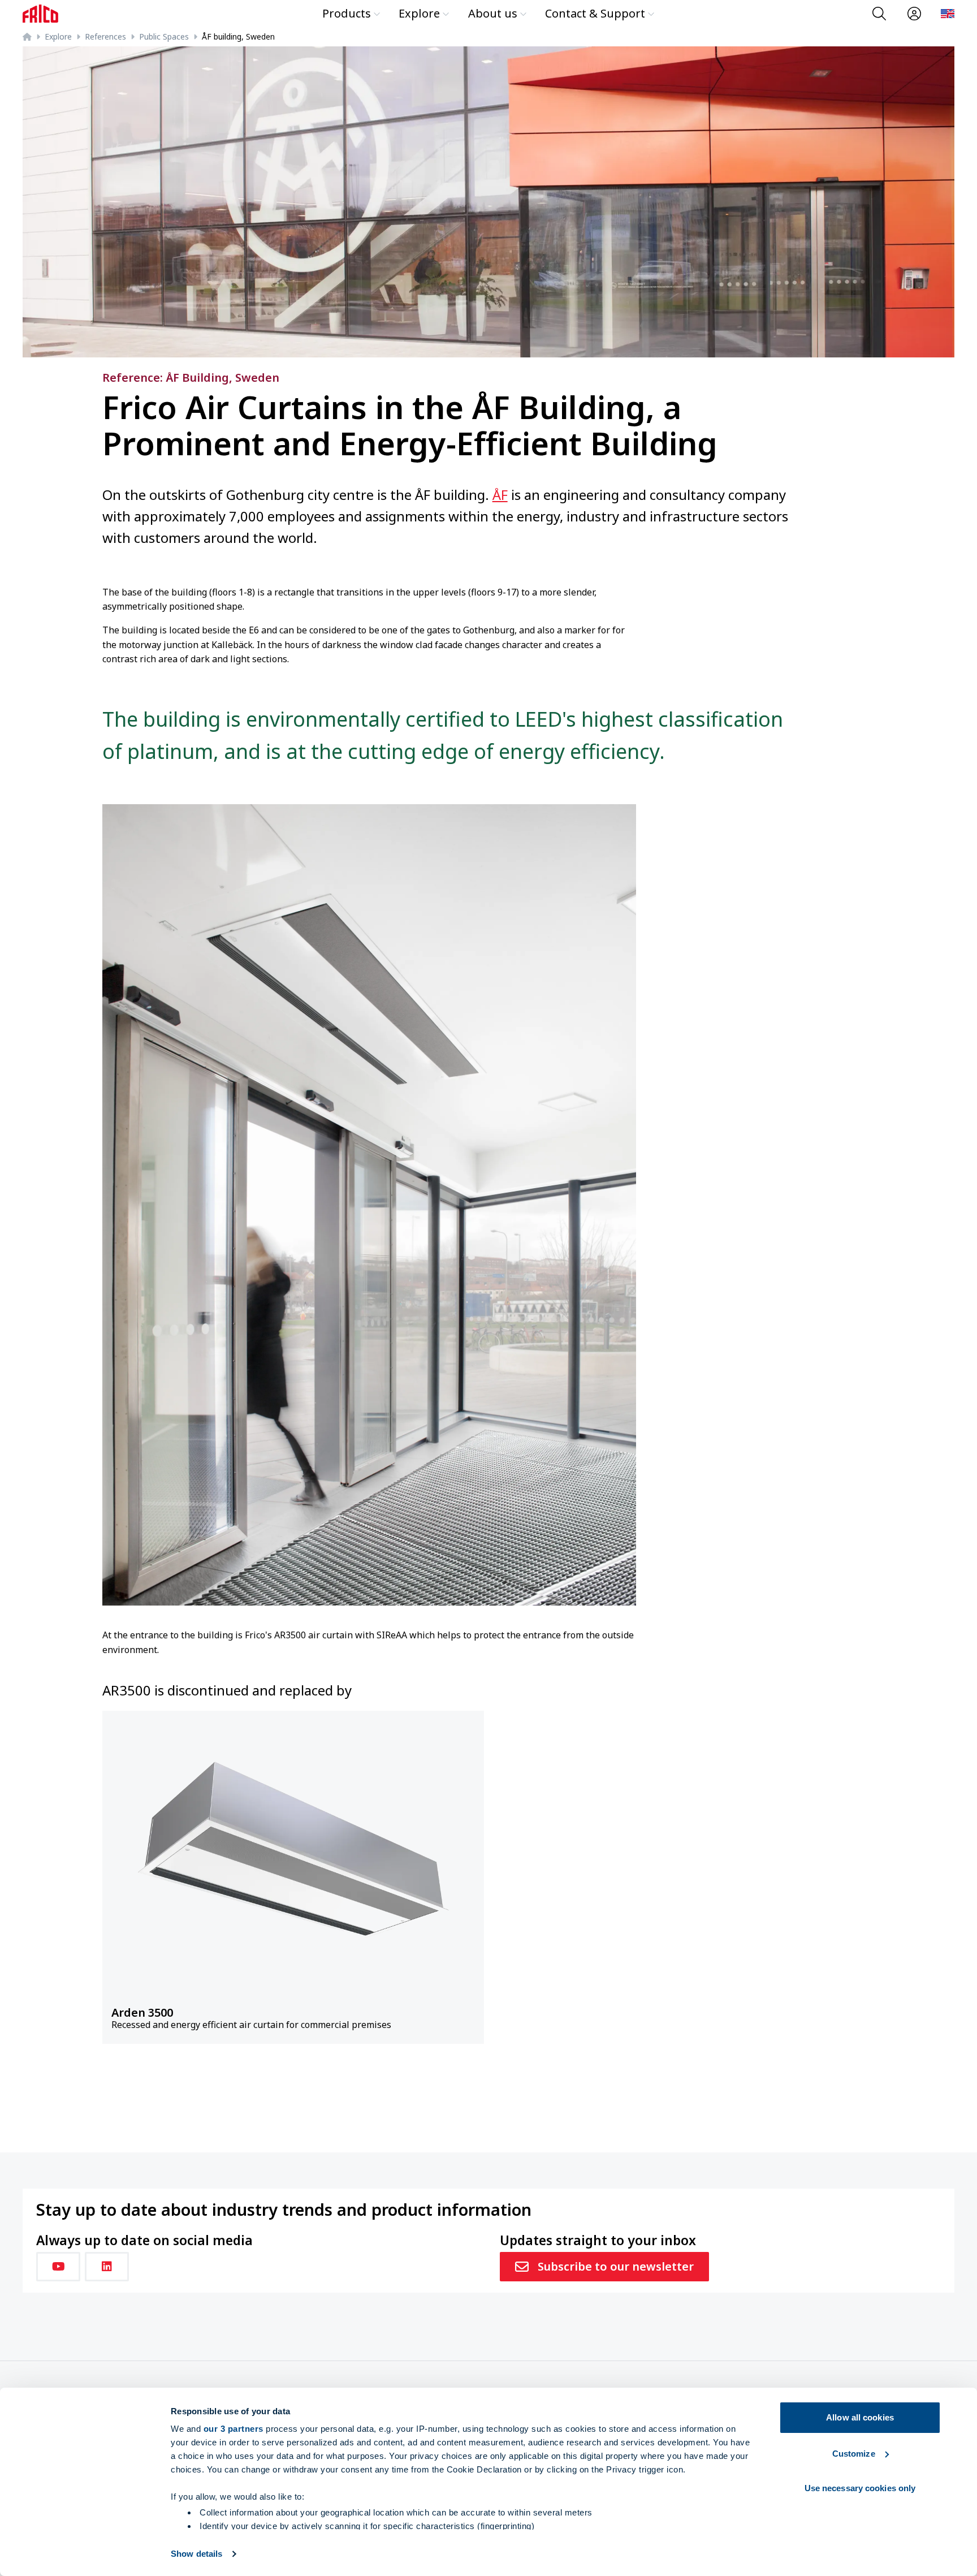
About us (493, 13)
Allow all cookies (860, 2417)
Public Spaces (164, 36)
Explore (419, 13)
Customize (854, 2454)
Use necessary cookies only (860, 2488)
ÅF (500, 495)
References (105, 36)
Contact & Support (595, 13)
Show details (196, 2554)
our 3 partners (234, 2429)
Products (347, 13)
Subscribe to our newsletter (616, 2266)
